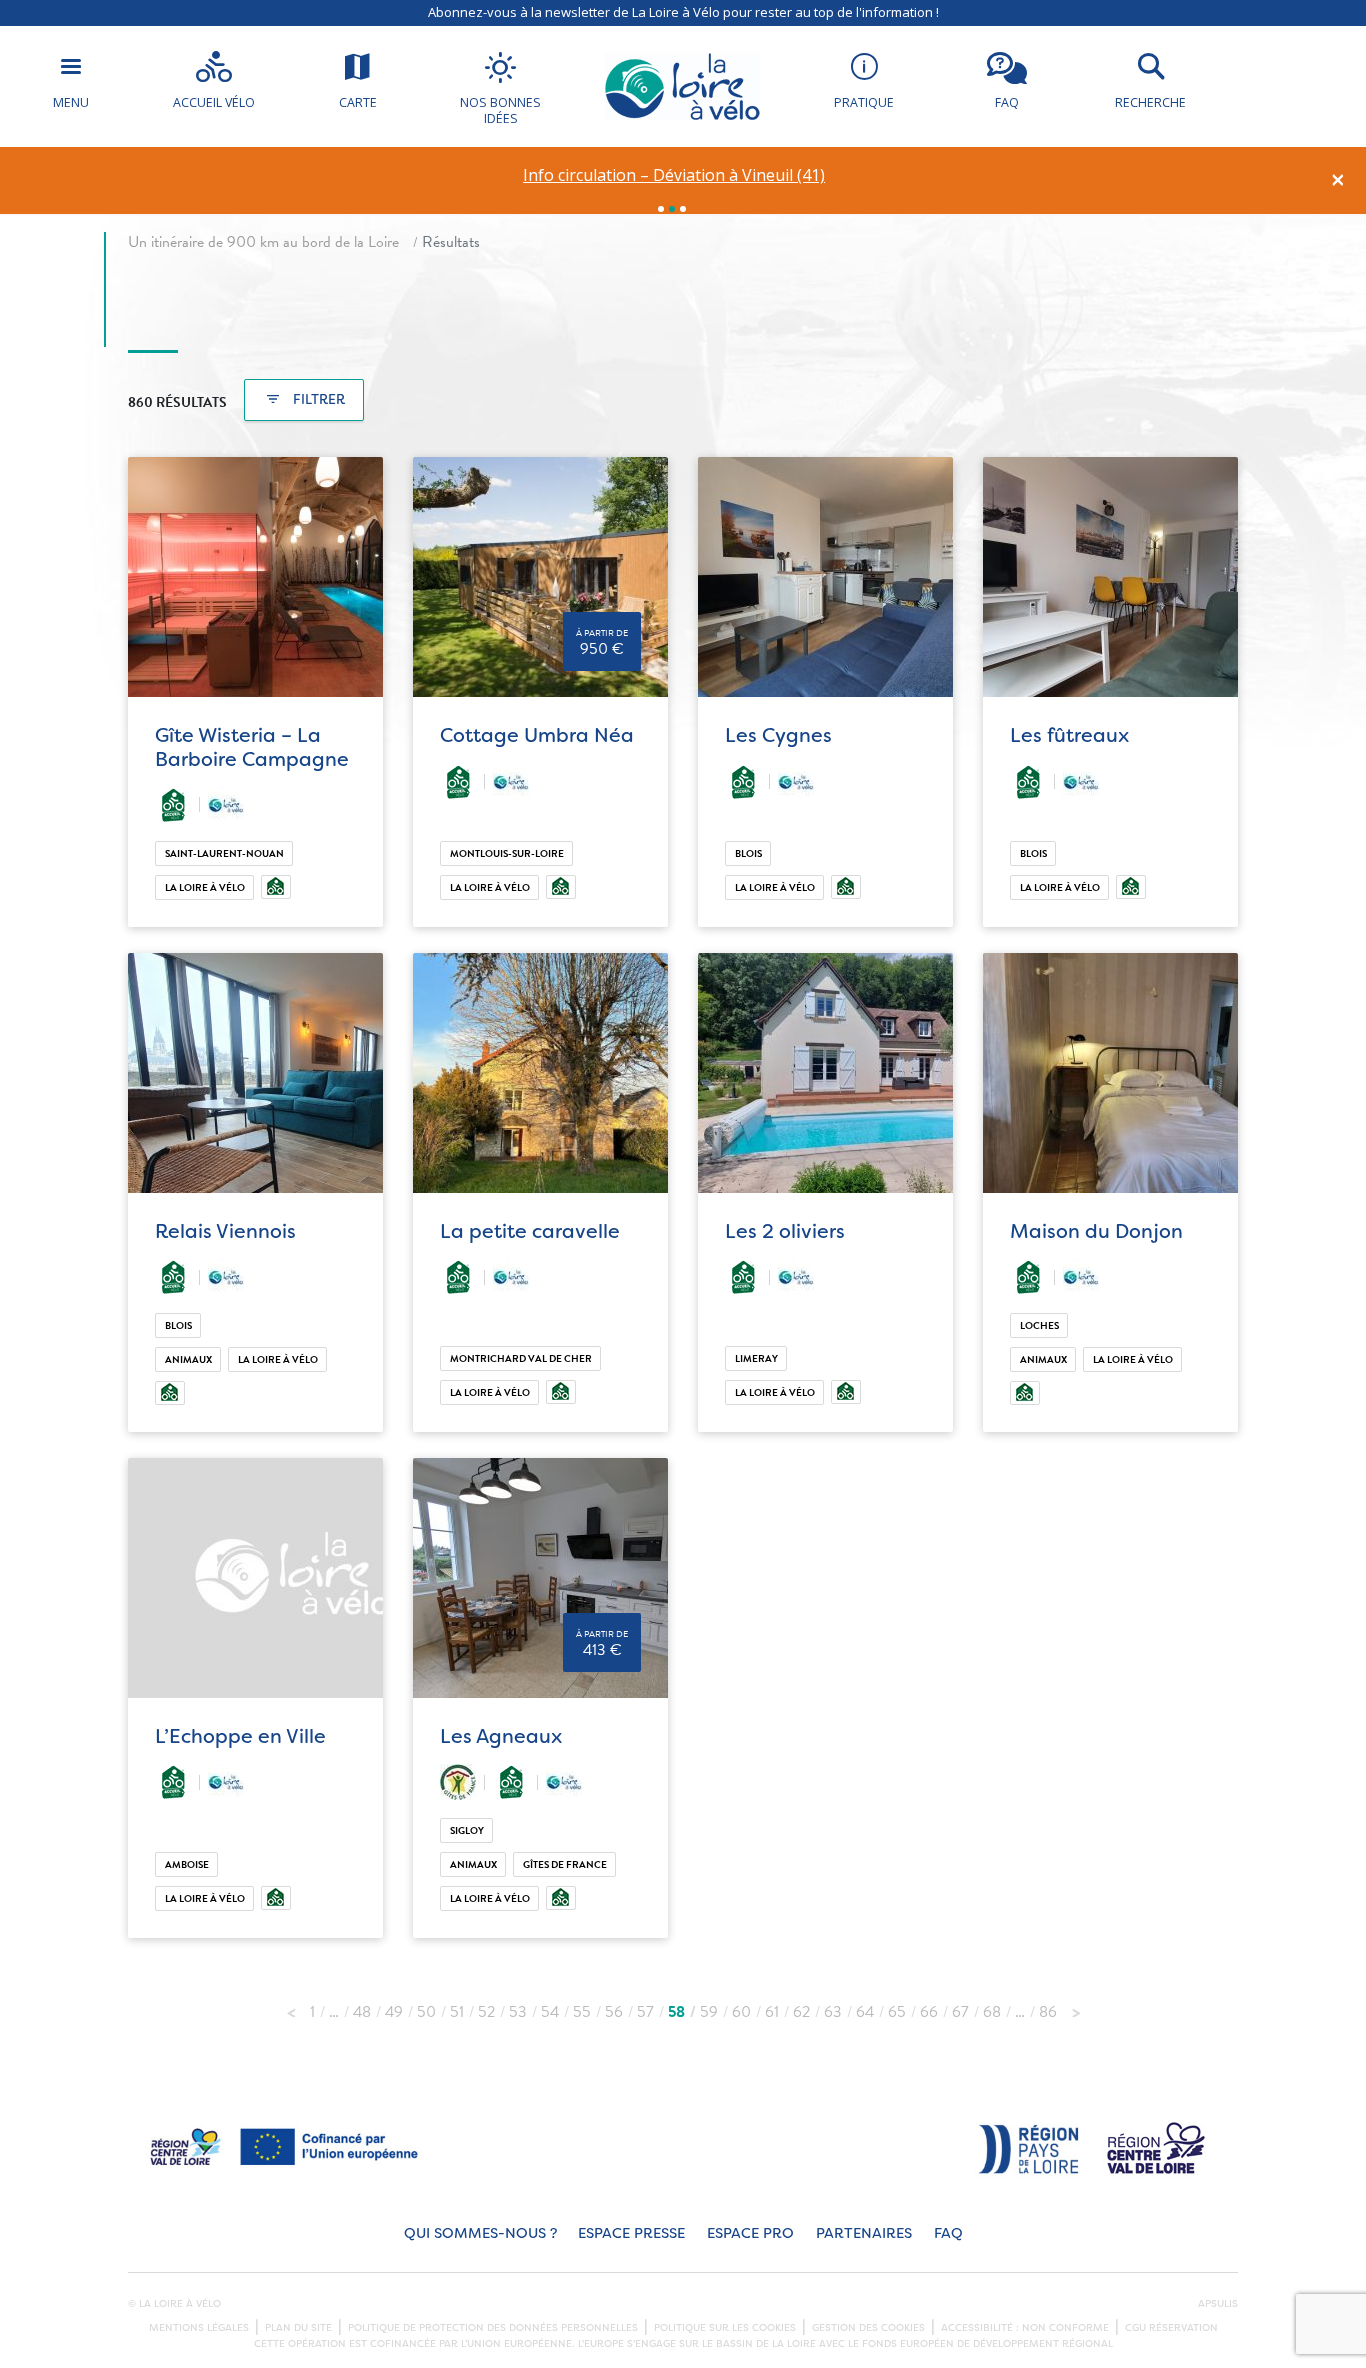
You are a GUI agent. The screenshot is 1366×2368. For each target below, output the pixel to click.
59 (709, 2012)
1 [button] (661, 209)
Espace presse (631, 2233)
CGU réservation (1171, 2328)
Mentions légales (199, 2328)
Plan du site (298, 2328)
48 (362, 2012)
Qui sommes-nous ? (480, 2233)
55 (582, 2012)
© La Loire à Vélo (174, 2304)
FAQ (948, 2233)
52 (486, 2012)
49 (394, 2012)
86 (1048, 2012)
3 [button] (683, 209)
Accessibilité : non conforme (1025, 2328)
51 (457, 2012)
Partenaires (864, 2233)
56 (614, 2012)
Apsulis (1218, 2304)
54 (550, 2012)
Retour (291, 2007)
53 (518, 2012)
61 (772, 2012)
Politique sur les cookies (725, 2328)
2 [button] (672, 209)
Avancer (1076, 2007)
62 (801, 2012)
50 (426, 2012)
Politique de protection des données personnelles (493, 2328)
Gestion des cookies (868, 2328)
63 (833, 2012)
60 (741, 2012)
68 (992, 2012)
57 (645, 2012)
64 (865, 2012)
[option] (674, 175)
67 (960, 2012)
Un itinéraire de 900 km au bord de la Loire (263, 242)
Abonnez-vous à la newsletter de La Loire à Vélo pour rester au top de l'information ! (683, 12)
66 (929, 2012)
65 (897, 2012)
